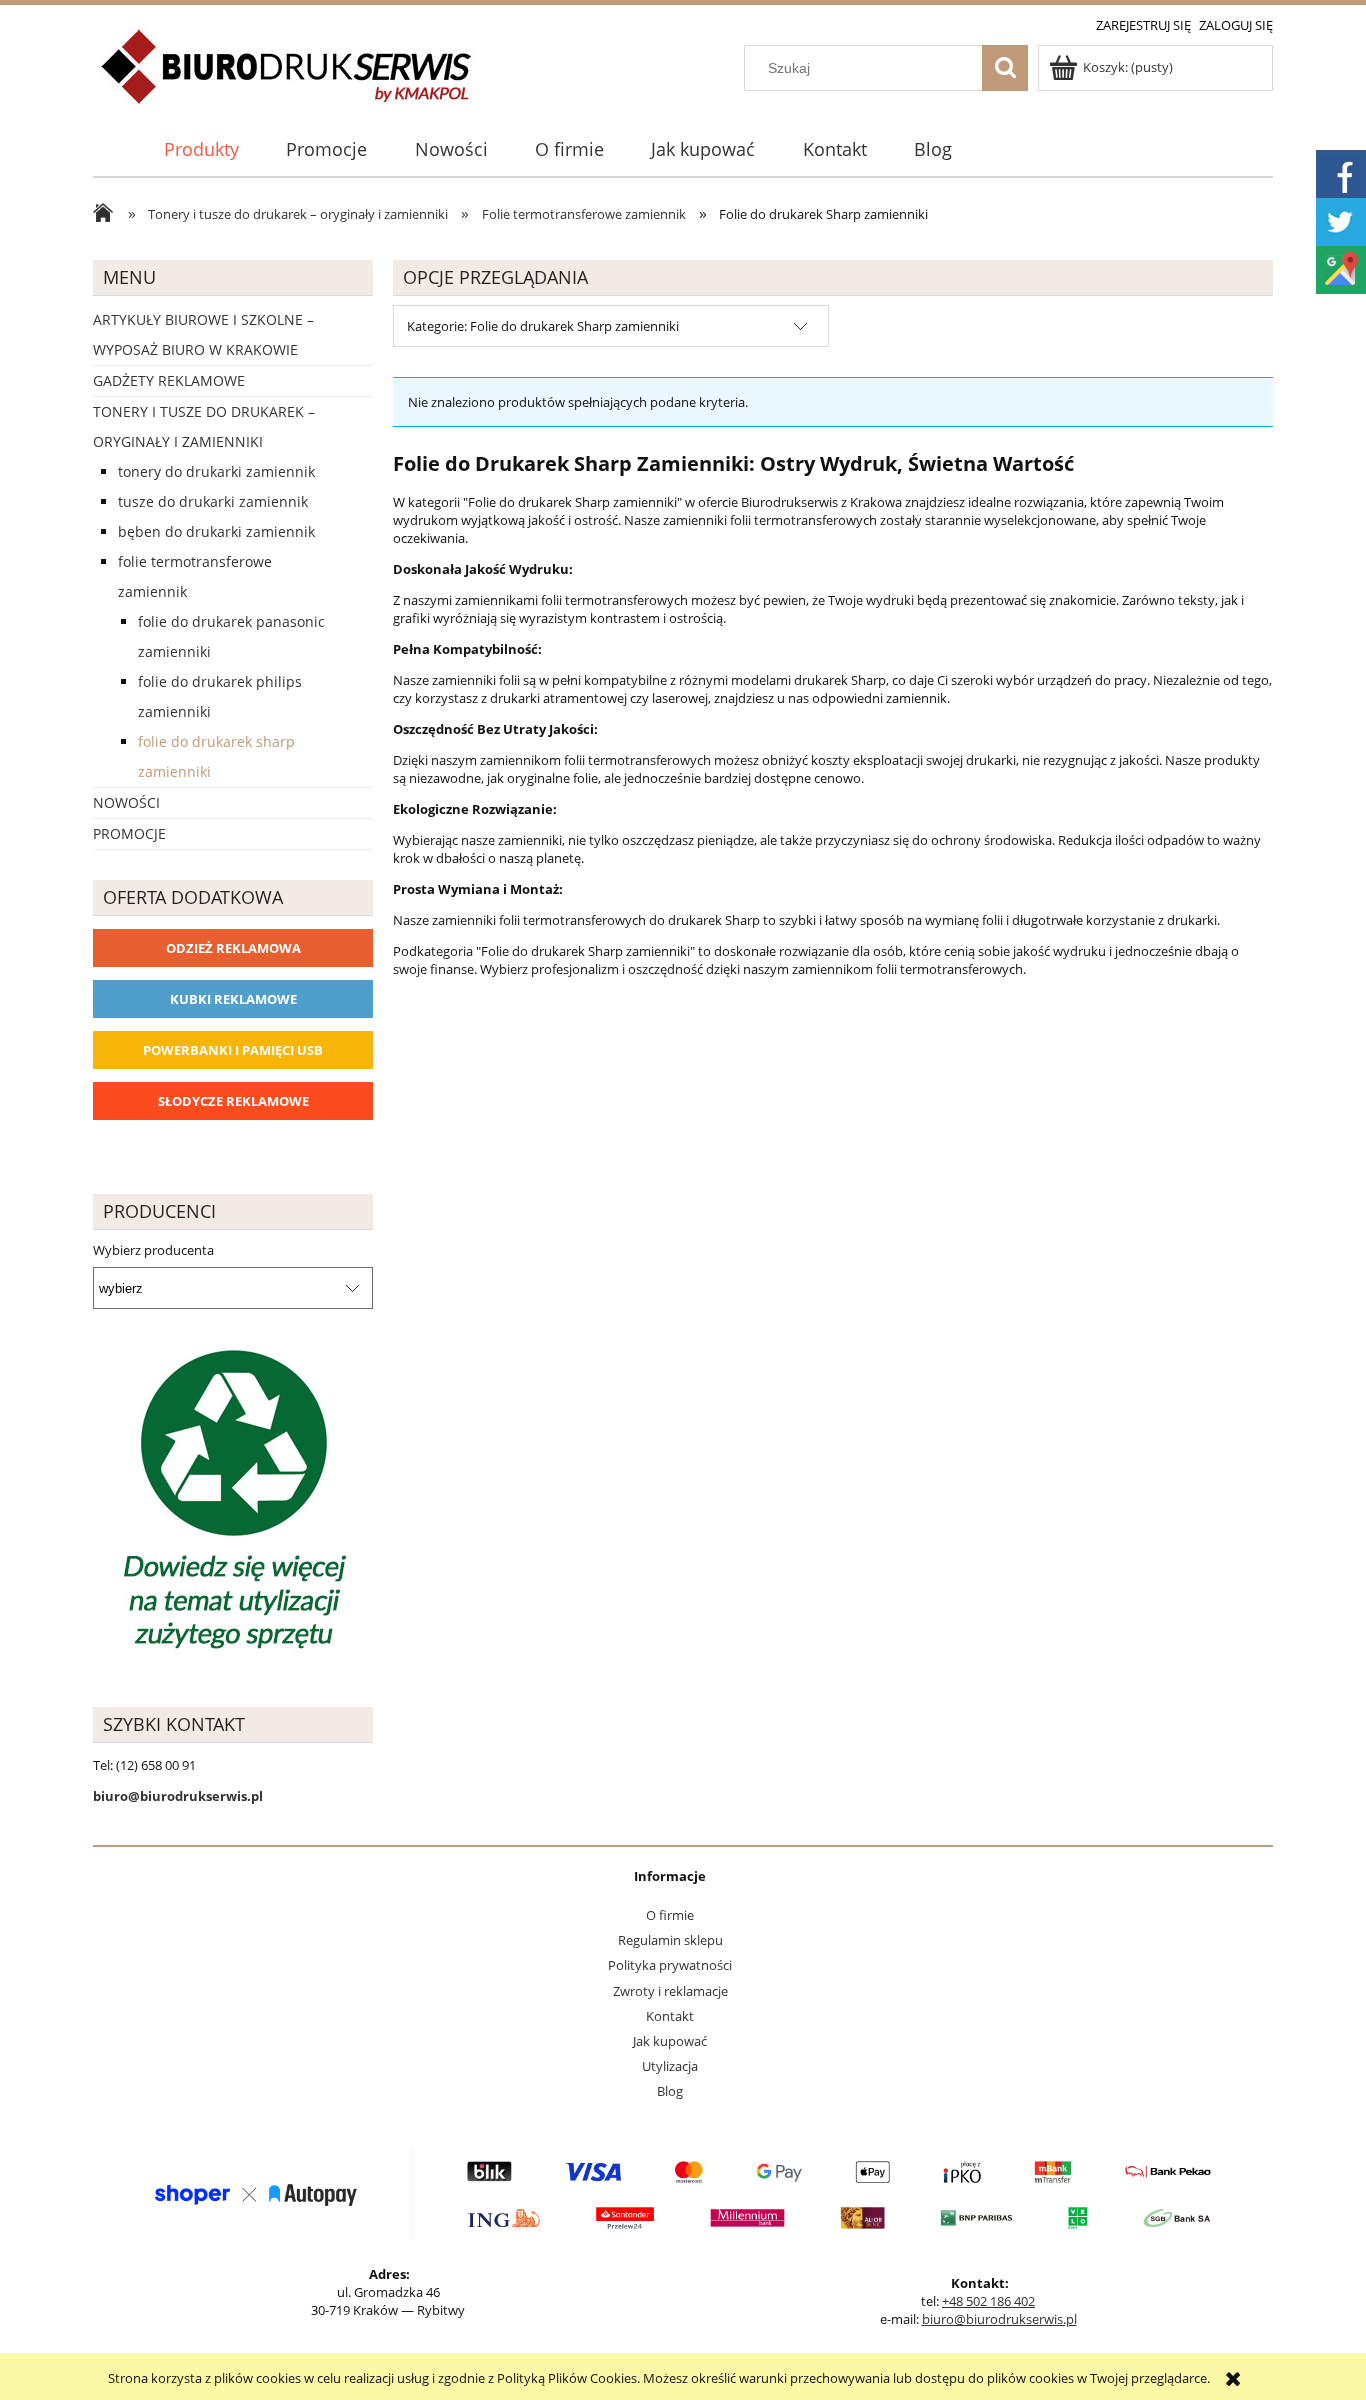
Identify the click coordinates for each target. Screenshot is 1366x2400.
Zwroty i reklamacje (670, 1991)
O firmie (670, 1915)
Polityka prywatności (670, 1965)
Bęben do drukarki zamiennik (216, 531)
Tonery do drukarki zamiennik (216, 471)
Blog (670, 2091)
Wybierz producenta (153, 1250)
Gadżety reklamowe (169, 380)
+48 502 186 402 (988, 2301)
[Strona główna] (287, 78)
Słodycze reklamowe (233, 1101)
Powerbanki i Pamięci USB (233, 1050)
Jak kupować (670, 2041)
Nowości (126, 802)
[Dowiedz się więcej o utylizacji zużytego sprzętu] (233, 1502)
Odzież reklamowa (233, 948)
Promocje (129, 833)
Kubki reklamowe (233, 999)
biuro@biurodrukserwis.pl (999, 2319)
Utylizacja (670, 2066)
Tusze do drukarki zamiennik (213, 501)
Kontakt (670, 2016)
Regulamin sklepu (670, 1940)
